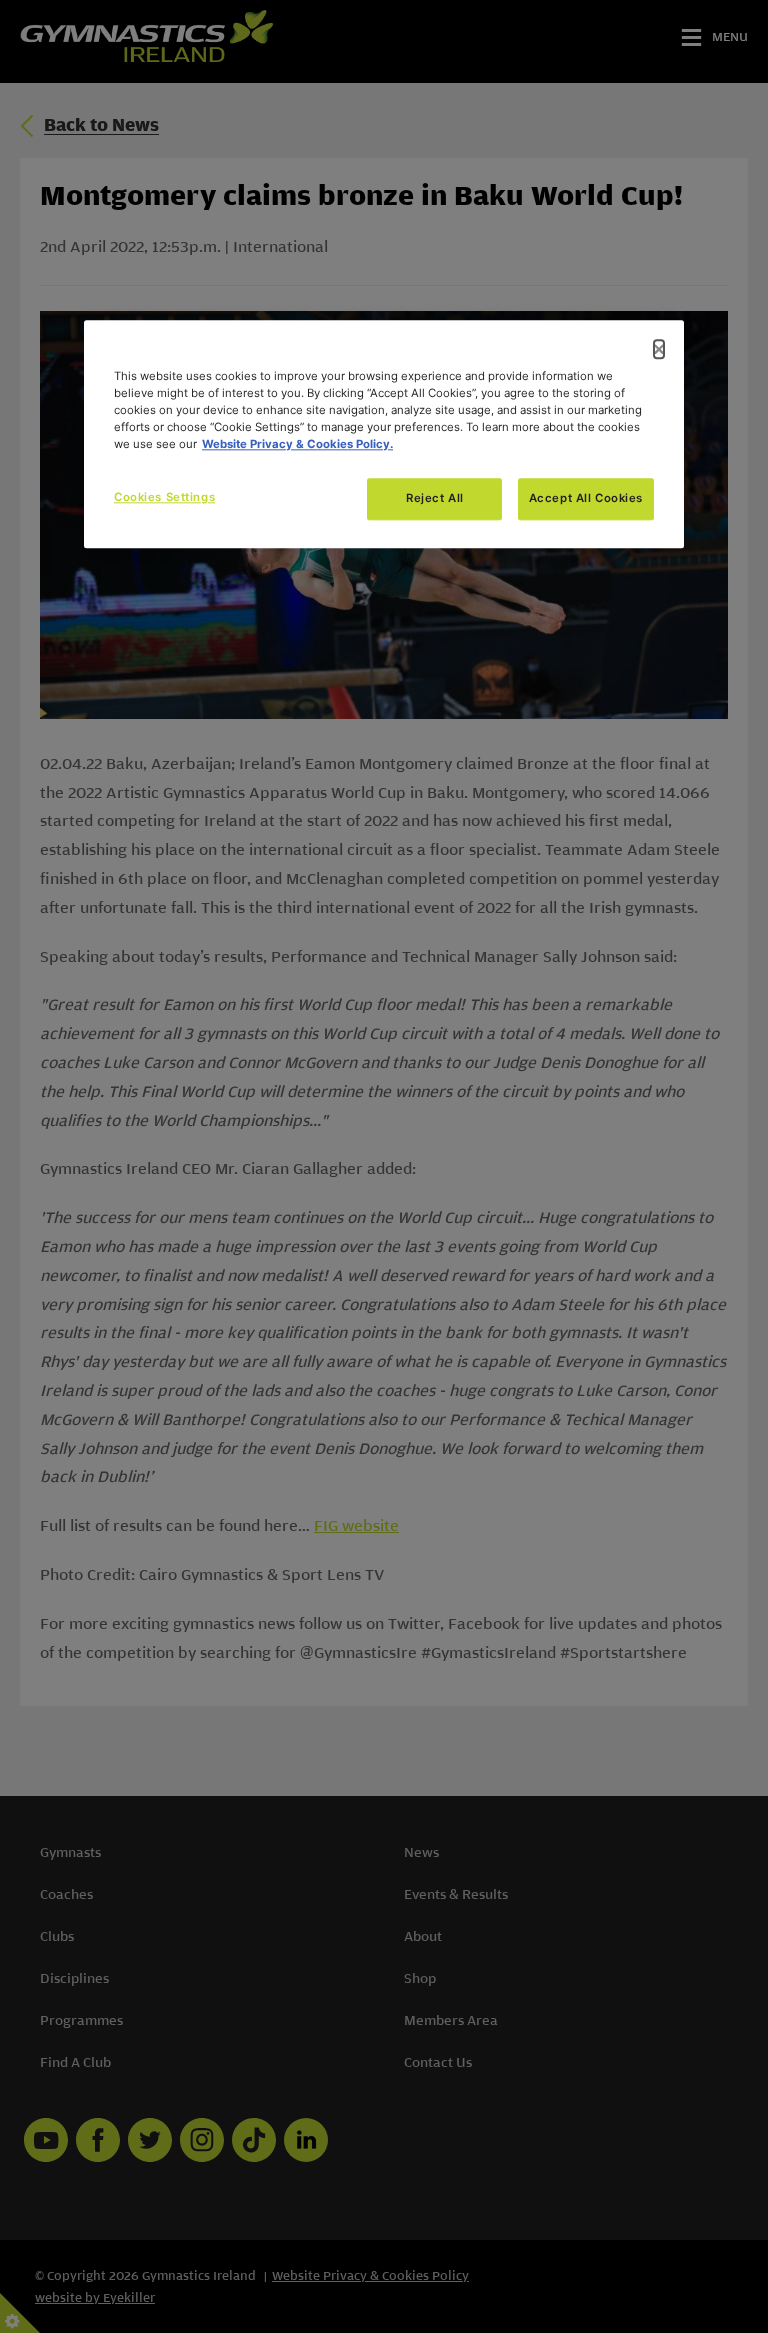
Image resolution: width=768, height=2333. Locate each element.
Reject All (435, 499)
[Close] (659, 349)
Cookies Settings (164, 498)
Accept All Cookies (586, 499)
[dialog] (384, 434)
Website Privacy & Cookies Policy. (297, 445)
